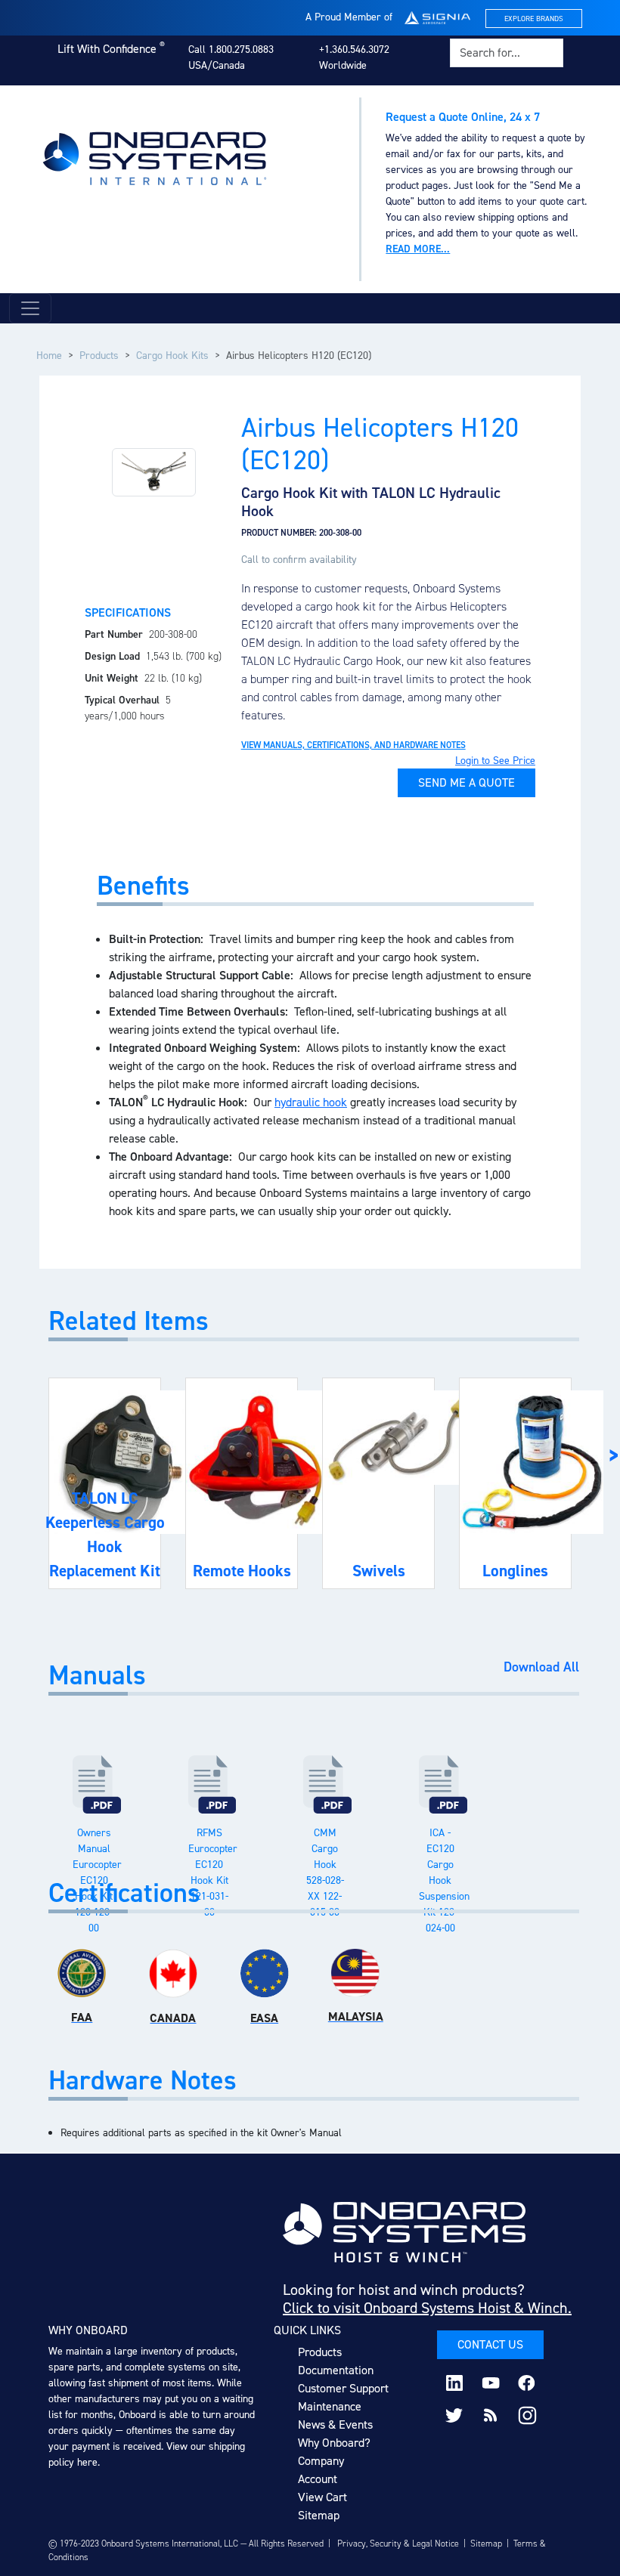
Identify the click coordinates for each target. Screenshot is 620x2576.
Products (99, 356)
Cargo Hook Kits (172, 356)
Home (49, 356)
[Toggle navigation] (30, 308)
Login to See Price (495, 761)
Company (321, 2461)
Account (318, 2479)
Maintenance (330, 2406)
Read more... (418, 249)
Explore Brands (534, 19)
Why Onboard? (334, 2443)
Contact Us (490, 2344)
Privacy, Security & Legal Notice (398, 2544)
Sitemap (319, 2515)
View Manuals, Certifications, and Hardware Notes (353, 745)
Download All (541, 1668)
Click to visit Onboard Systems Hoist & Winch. (427, 2308)
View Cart (322, 2497)
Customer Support (343, 2388)
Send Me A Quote (467, 782)
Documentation (336, 2370)
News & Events (335, 2424)
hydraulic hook (311, 1102)
